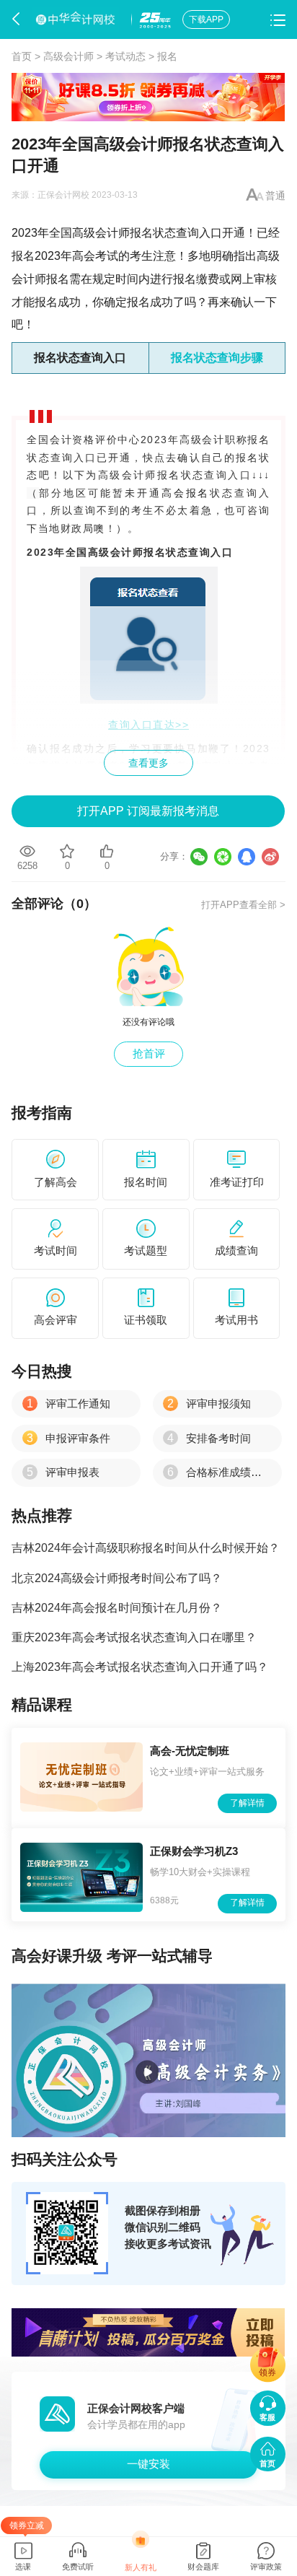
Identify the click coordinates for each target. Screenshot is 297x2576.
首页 (22, 56)
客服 (267, 2417)
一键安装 (148, 2464)
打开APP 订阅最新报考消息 (149, 811)
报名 (167, 56)
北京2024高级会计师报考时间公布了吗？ (117, 1578)
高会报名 (186, 493)
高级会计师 (68, 56)
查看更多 (148, 763)
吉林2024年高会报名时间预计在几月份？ (117, 1607)
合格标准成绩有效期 (225, 1472)
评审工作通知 (68, 1403)
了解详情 (247, 1803)
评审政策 (266, 2567)
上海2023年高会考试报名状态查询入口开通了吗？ (140, 1667)
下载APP (206, 19)
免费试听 (78, 2567)
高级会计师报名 (112, 233)
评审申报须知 (209, 1403)
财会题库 (203, 2567)
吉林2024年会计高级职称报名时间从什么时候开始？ (146, 1547)
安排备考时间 (209, 1438)
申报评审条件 (68, 1438)
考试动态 (125, 56)
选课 (23, 2567)
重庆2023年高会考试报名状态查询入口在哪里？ (134, 1637)
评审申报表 (63, 1472)
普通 (275, 196)
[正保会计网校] (77, 19)
